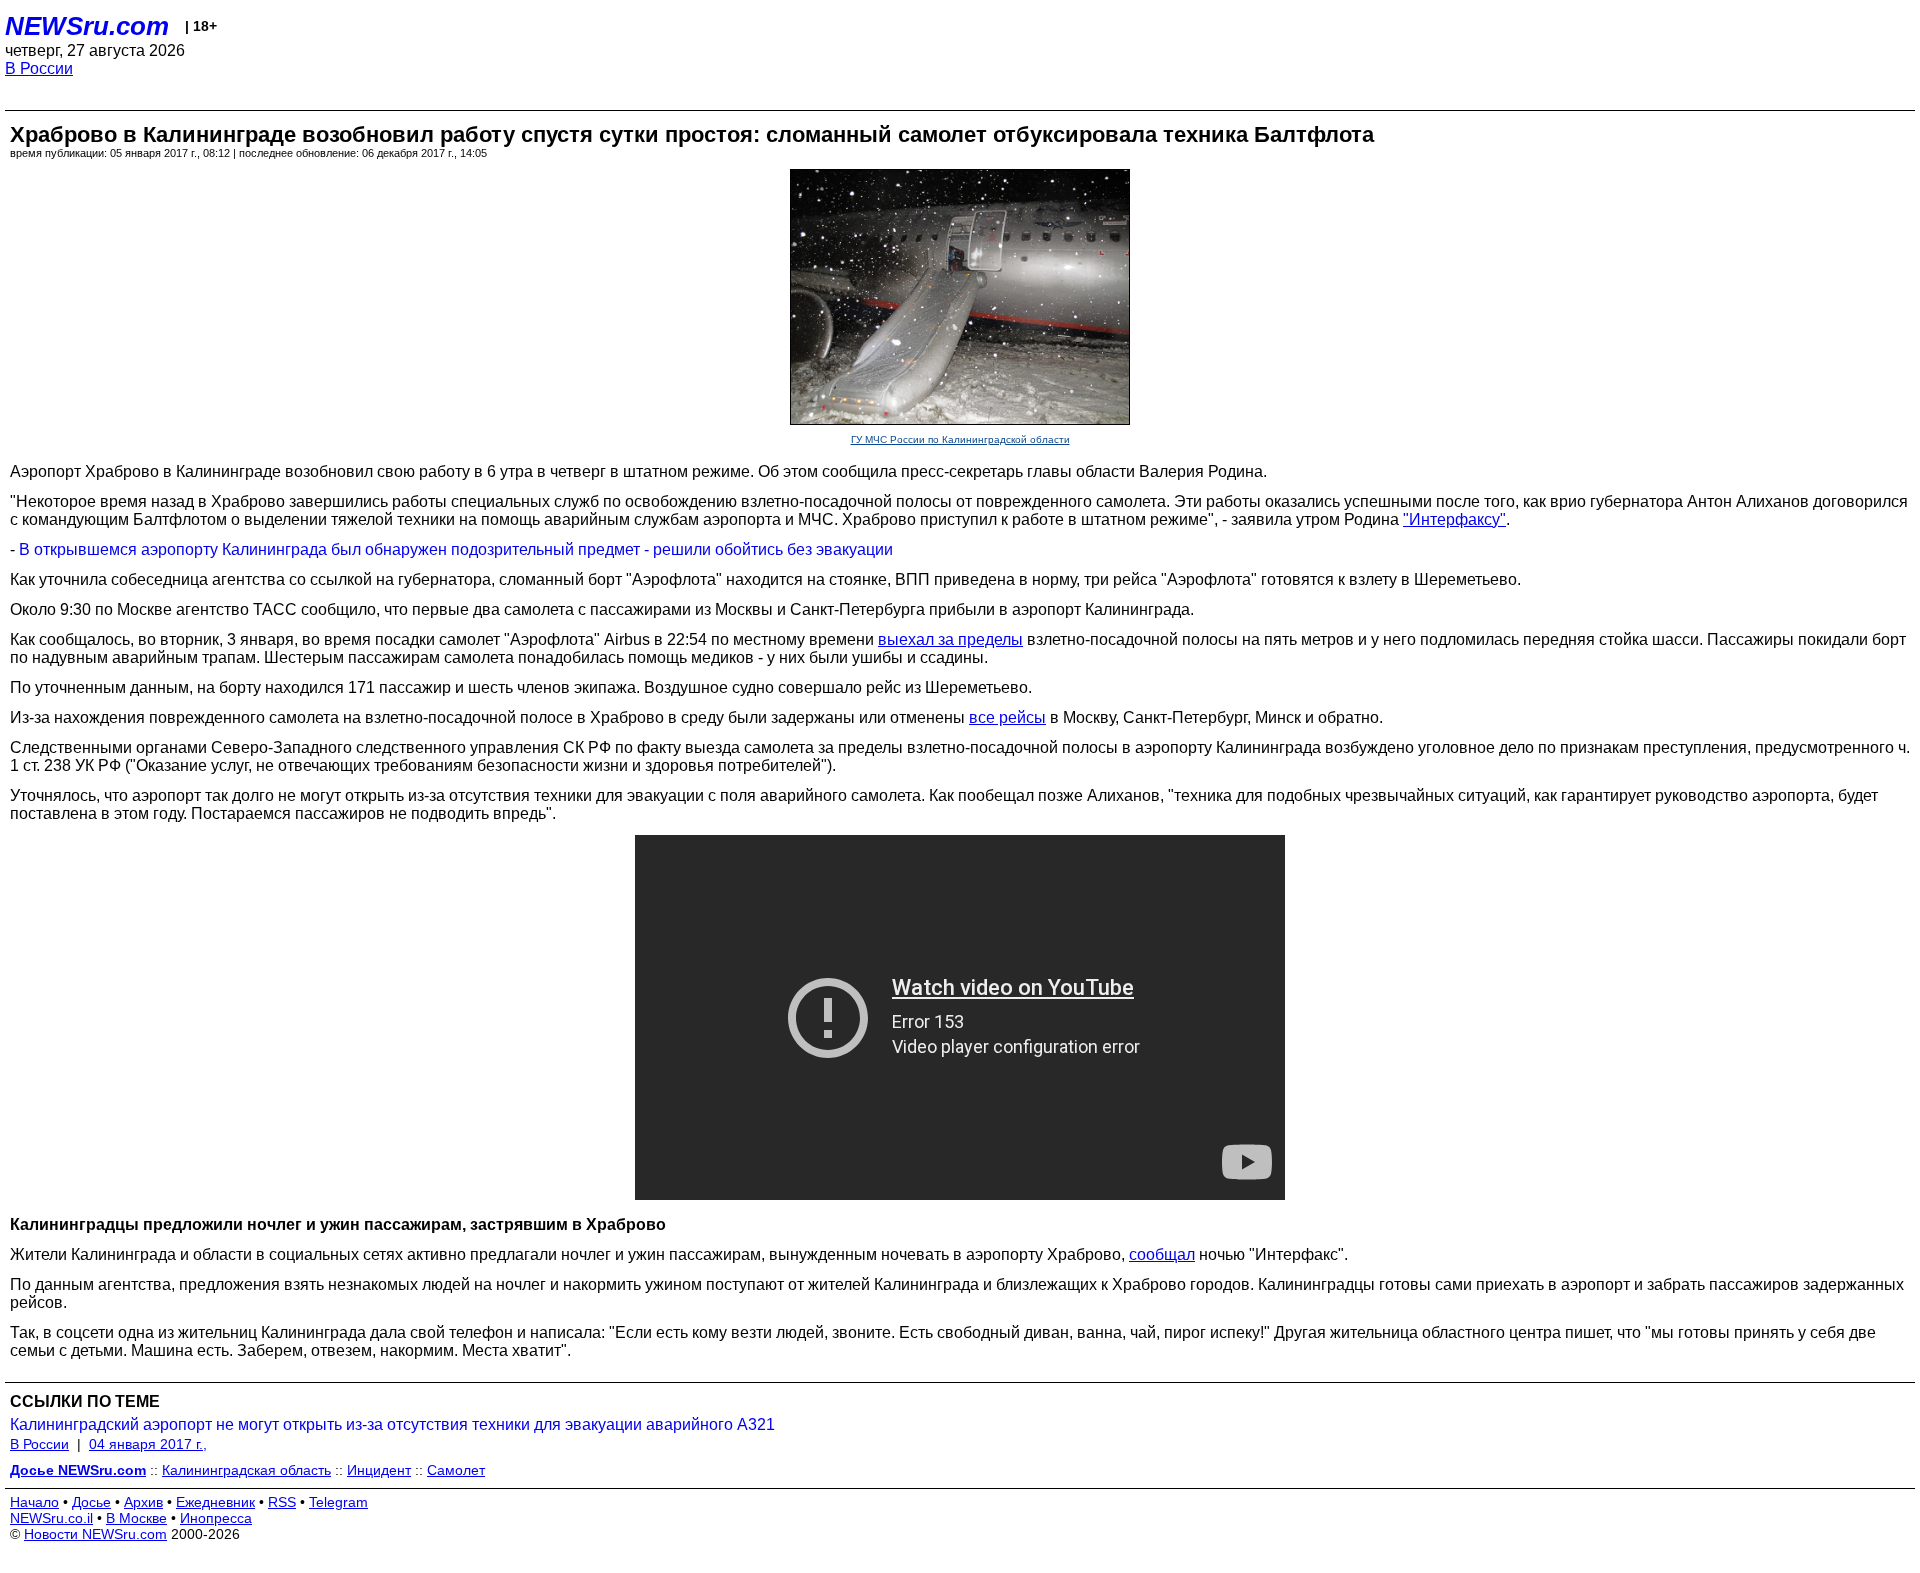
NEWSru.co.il (51, 1518)
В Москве (136, 1518)
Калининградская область (246, 1470)
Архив (143, 1502)
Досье (91, 1502)
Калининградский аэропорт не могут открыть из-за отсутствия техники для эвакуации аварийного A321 (392, 1424)
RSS (282, 1502)
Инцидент (379, 1470)
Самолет (456, 1470)
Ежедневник (215, 1502)
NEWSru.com (87, 26)
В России (39, 68)
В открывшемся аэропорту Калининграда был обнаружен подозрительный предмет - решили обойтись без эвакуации (456, 549)
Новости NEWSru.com (95, 1534)
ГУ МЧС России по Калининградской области (960, 439)
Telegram (338, 1502)
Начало (34, 1502)
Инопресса (216, 1518)
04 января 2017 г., (148, 1444)
